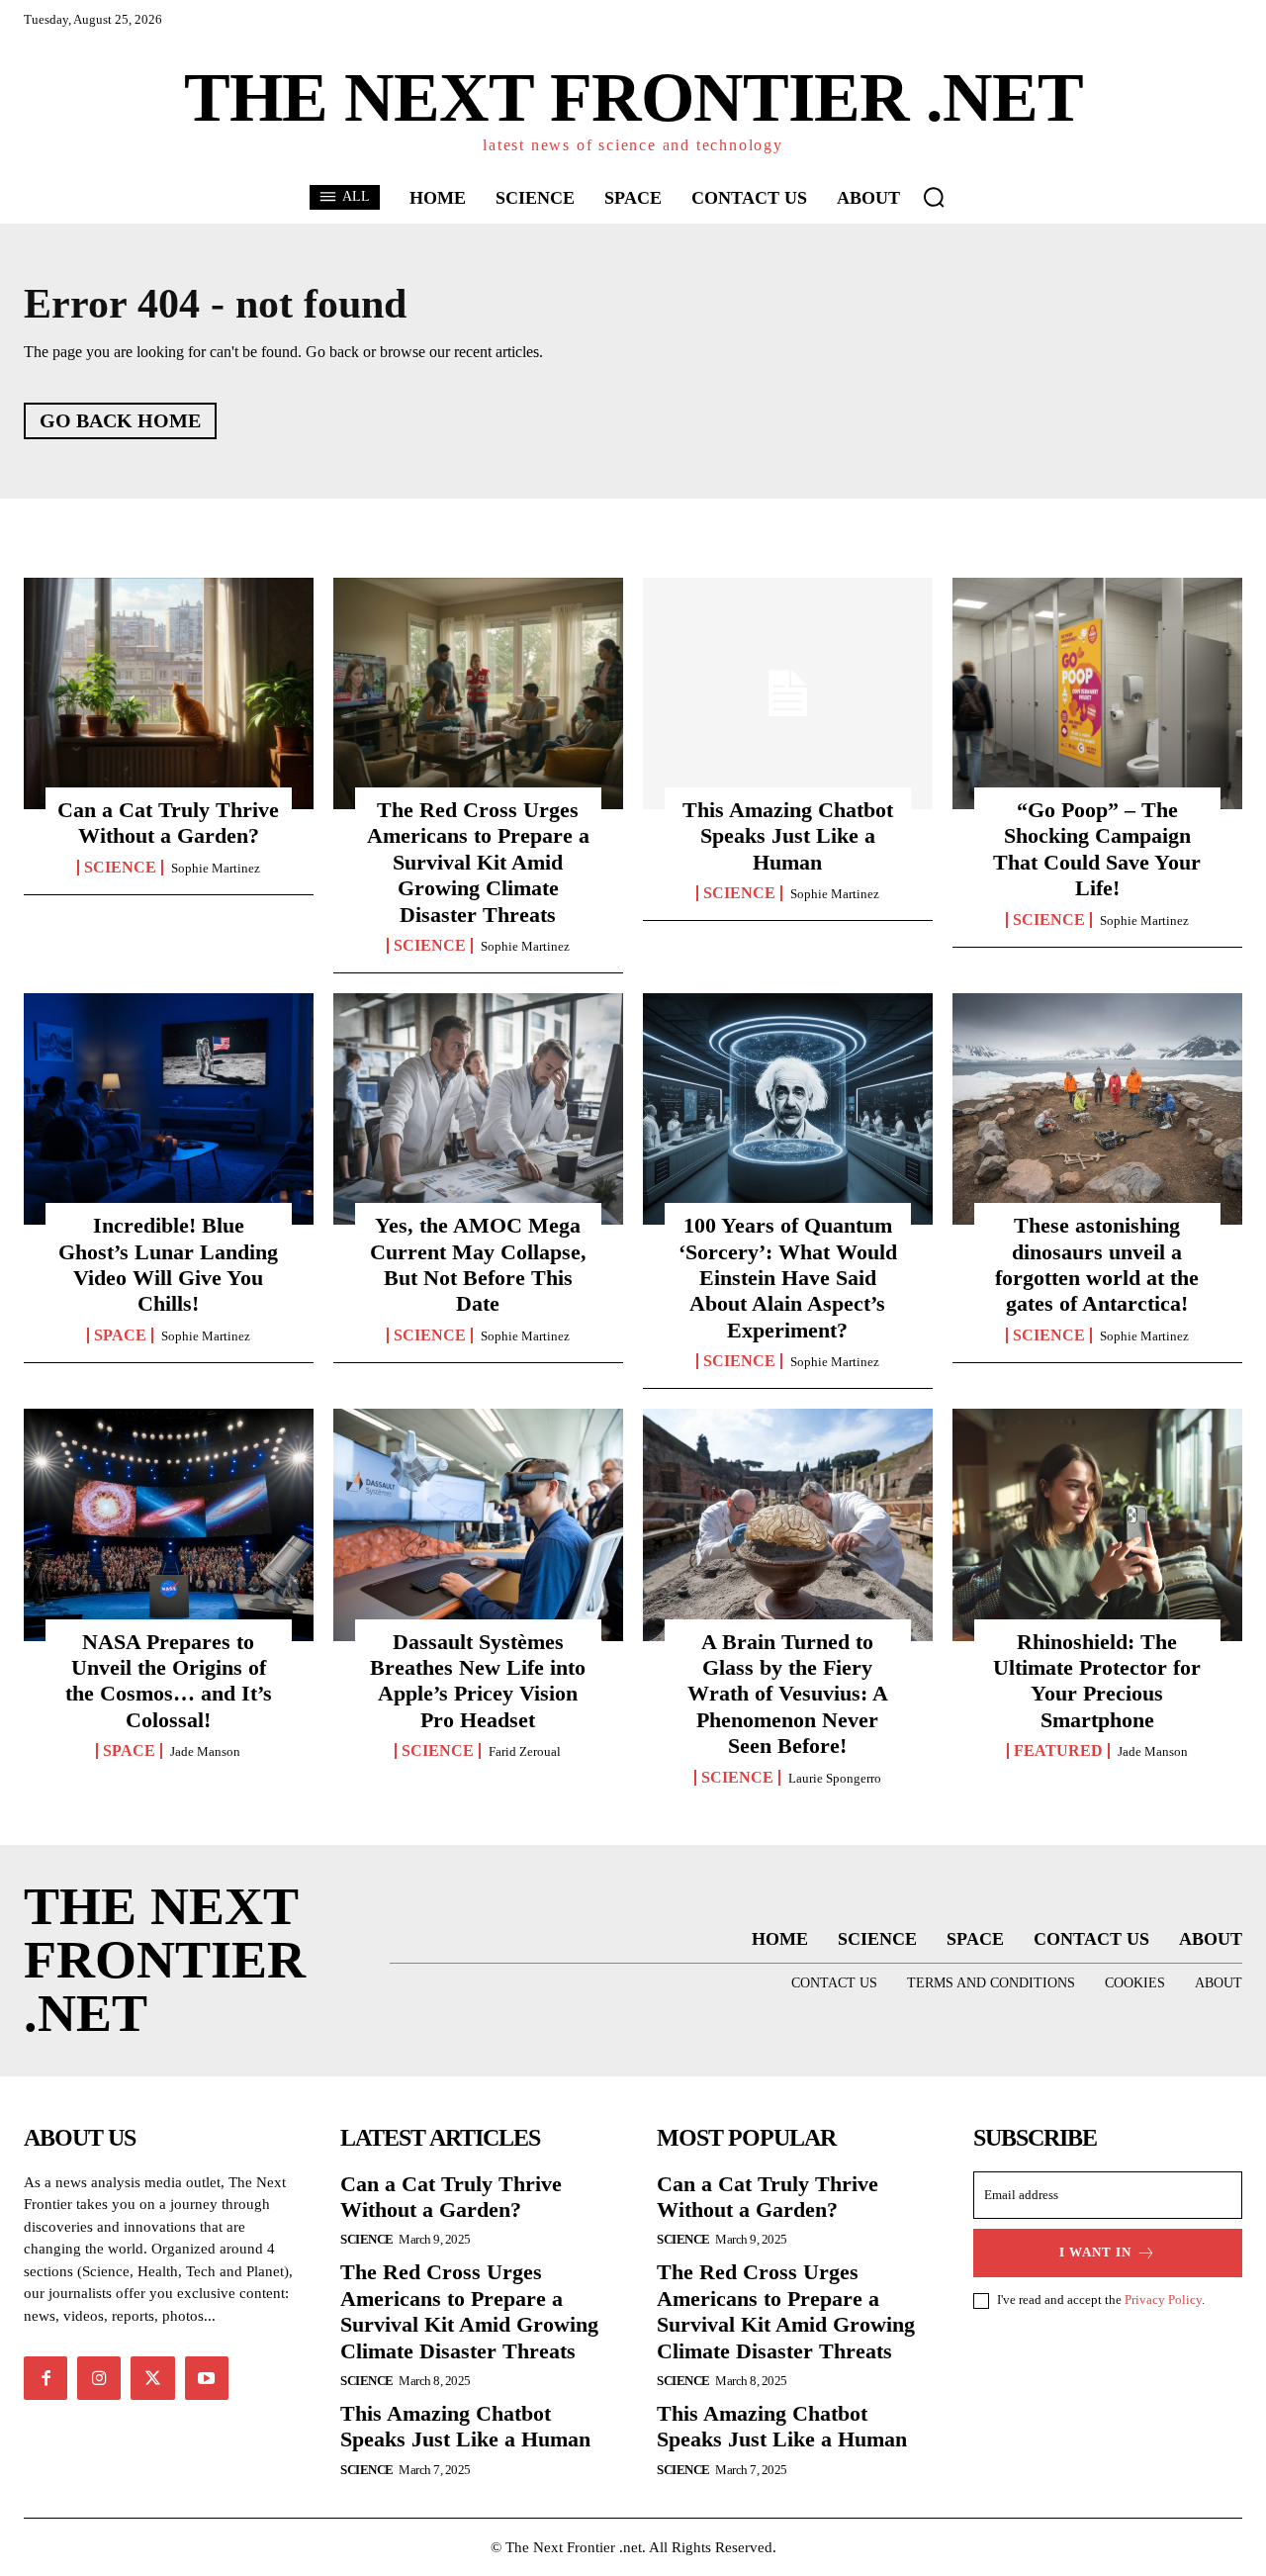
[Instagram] (99, 2378)
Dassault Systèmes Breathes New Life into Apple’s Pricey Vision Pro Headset (478, 1681)
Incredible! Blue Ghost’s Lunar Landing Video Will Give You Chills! (168, 1264)
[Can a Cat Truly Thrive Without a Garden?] (169, 693)
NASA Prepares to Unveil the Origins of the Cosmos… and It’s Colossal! (169, 1681)
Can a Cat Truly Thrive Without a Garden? (168, 823)
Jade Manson (205, 1751)
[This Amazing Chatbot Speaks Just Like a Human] (788, 693)
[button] (934, 197)
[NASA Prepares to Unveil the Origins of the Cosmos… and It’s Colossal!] (169, 1524)
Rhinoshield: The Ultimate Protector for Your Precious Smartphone (1097, 1681)
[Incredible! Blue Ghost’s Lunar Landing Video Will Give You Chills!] (169, 1109)
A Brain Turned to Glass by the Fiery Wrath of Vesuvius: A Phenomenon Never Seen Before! (788, 1694)
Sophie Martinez (216, 868)
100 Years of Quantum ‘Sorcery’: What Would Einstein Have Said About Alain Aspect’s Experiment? (788, 1278)
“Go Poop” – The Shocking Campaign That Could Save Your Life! (1097, 849)
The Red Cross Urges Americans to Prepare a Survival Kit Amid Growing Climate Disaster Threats (478, 862)
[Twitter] (152, 2378)
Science (120, 868)
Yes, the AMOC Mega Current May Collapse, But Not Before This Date (478, 1264)
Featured (1058, 1751)
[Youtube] (207, 2378)
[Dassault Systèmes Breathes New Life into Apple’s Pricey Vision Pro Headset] (478, 1524)
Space (120, 1335)
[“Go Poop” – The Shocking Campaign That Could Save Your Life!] (1097, 693)
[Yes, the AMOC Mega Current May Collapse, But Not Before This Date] (478, 1109)
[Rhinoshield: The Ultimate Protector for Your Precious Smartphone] (1097, 1524)
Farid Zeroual (525, 1751)
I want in (1095, 2252)
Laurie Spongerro (835, 1778)
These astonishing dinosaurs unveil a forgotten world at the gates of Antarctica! (1097, 1264)
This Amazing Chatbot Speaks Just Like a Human (788, 836)
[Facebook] (45, 2378)
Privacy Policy (1163, 2300)
